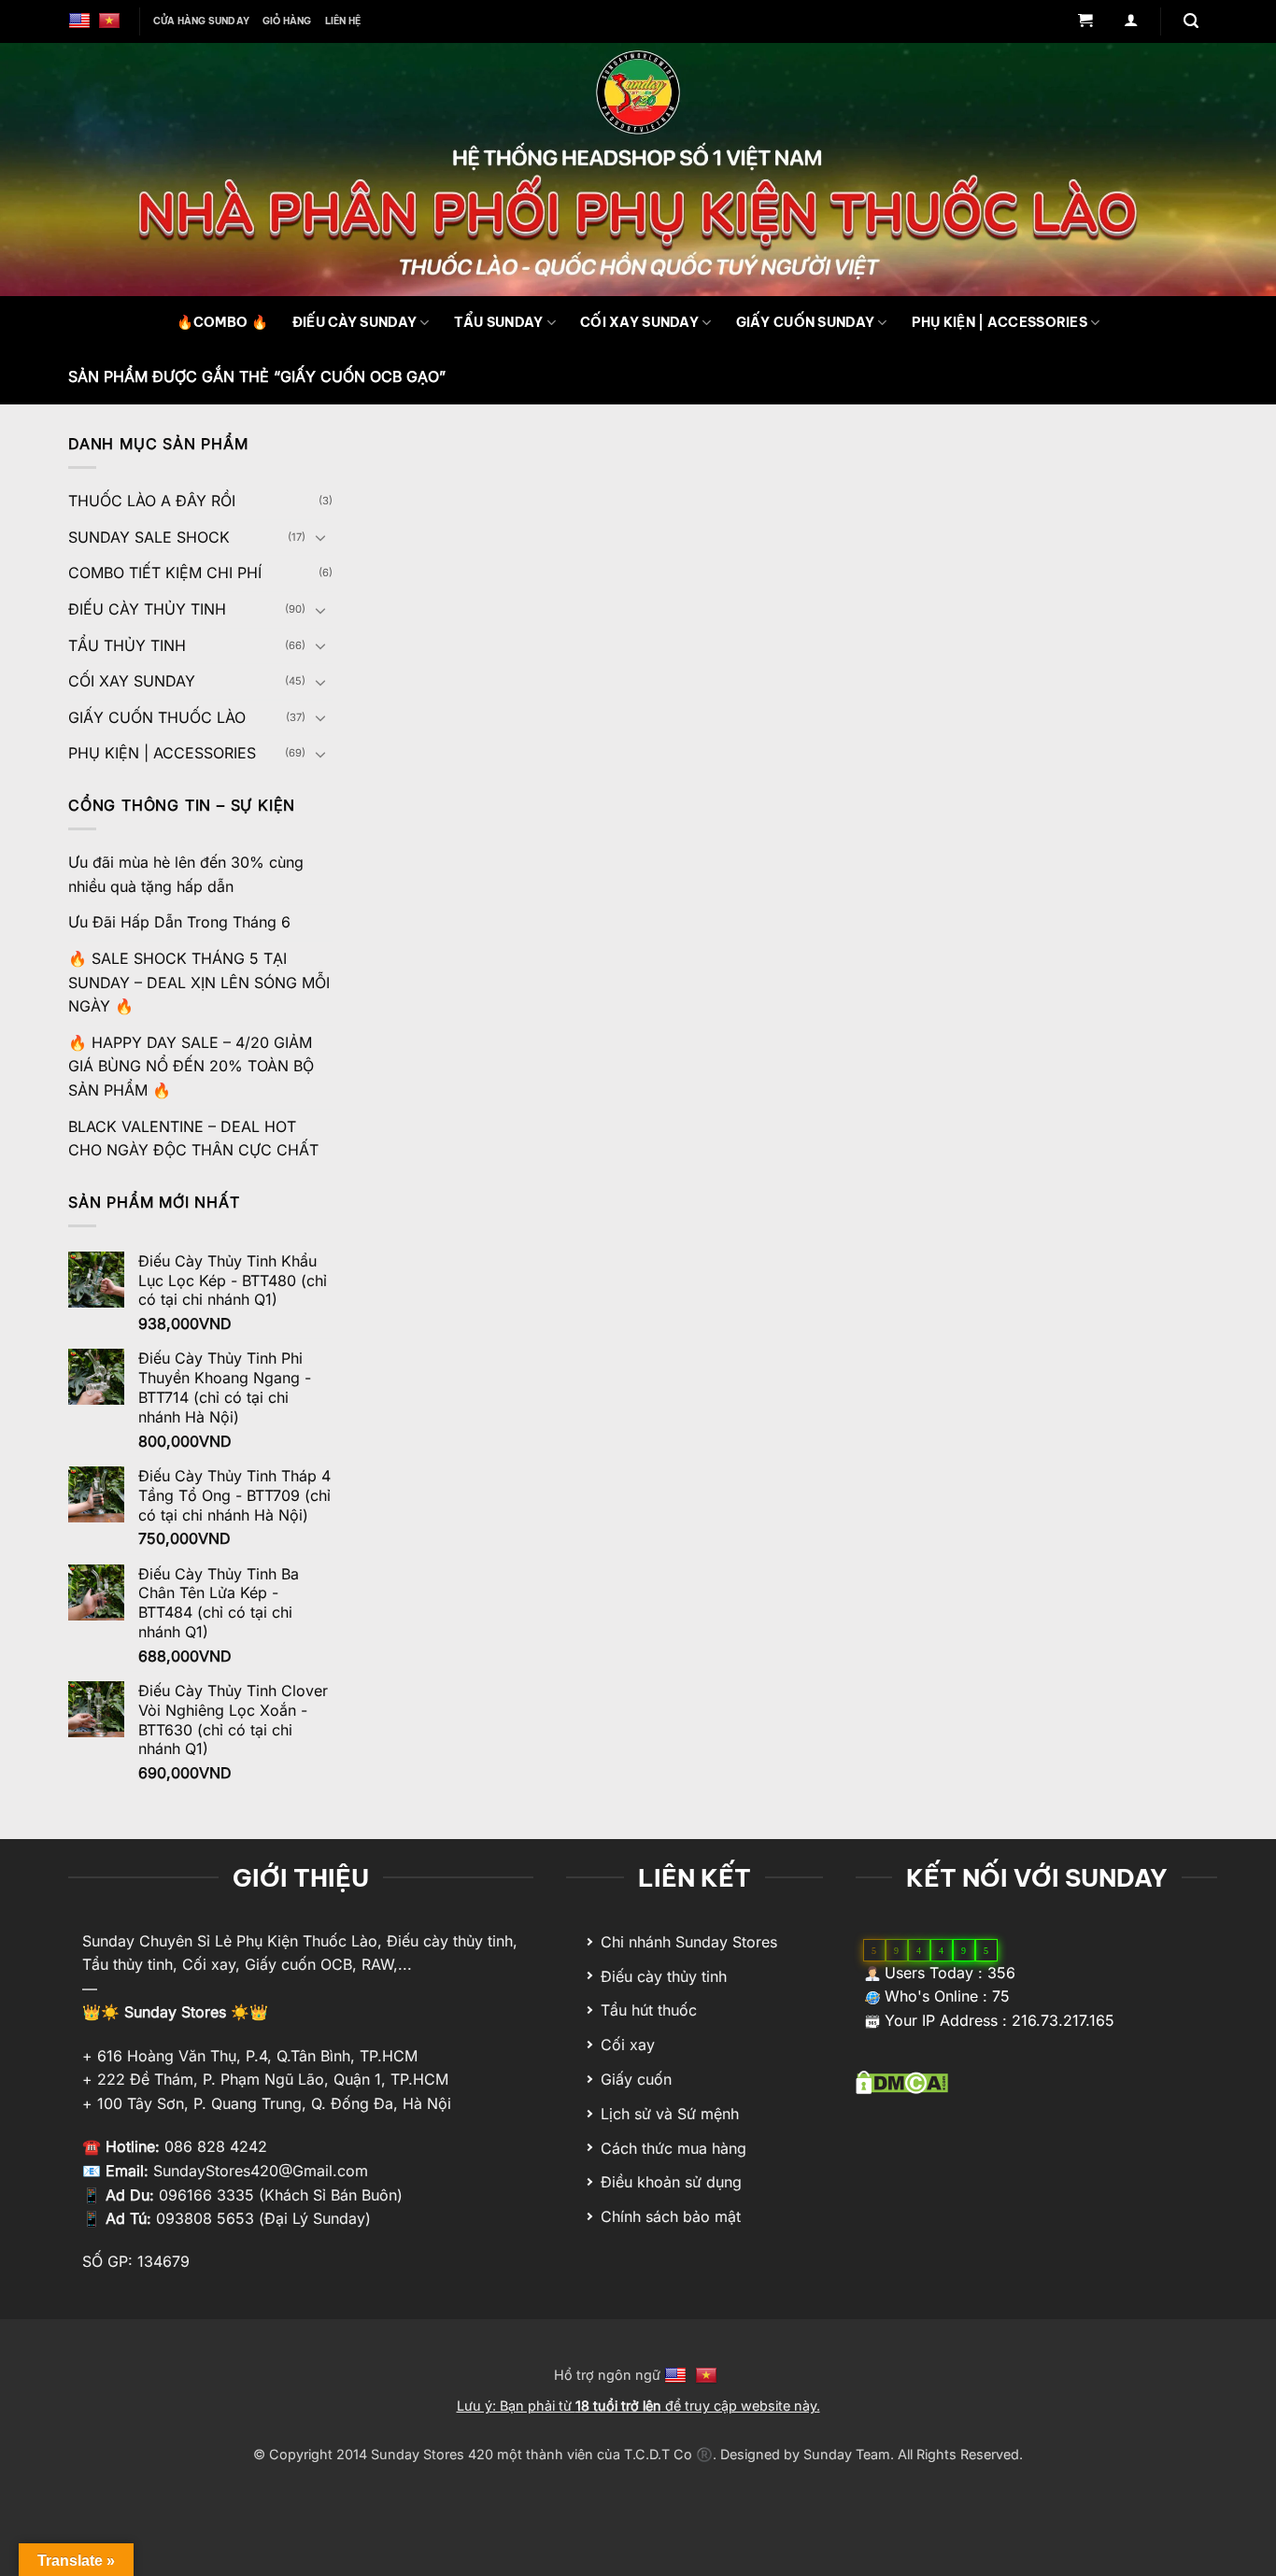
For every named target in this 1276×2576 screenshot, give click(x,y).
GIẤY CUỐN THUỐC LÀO (157, 717)
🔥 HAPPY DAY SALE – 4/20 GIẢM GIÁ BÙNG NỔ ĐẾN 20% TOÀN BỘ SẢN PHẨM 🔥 (191, 1066)
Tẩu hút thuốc (649, 2010)
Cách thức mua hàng (673, 2148)
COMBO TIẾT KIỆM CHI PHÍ (165, 573)
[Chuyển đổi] (321, 537)
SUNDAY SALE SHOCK (149, 537)
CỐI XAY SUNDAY (132, 681)
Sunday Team (847, 2454)
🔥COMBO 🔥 (222, 322)
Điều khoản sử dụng (671, 2182)
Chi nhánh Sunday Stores (689, 1942)
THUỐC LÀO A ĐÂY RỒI (152, 501)
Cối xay (628, 2045)
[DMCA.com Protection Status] (902, 2081)
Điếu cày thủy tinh (664, 1976)
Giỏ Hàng (287, 21)
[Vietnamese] (112, 21)
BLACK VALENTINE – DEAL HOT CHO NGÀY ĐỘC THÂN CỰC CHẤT (193, 1139)
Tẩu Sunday (499, 322)
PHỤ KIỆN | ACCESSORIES (1000, 322)
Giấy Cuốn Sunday (806, 322)
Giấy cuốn (636, 2079)
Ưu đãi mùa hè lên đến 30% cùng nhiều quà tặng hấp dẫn (186, 874)
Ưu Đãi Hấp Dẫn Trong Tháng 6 (179, 922)
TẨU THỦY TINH (127, 645)
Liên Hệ (343, 21)
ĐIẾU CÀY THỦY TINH (147, 609)
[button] (1085, 22)
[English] (82, 21)
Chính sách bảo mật (671, 2216)
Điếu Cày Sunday (354, 322)
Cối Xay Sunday (639, 322)
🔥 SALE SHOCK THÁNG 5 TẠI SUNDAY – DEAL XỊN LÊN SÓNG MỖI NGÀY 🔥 (199, 982)
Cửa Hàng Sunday (201, 21)
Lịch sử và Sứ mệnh (670, 2114)
